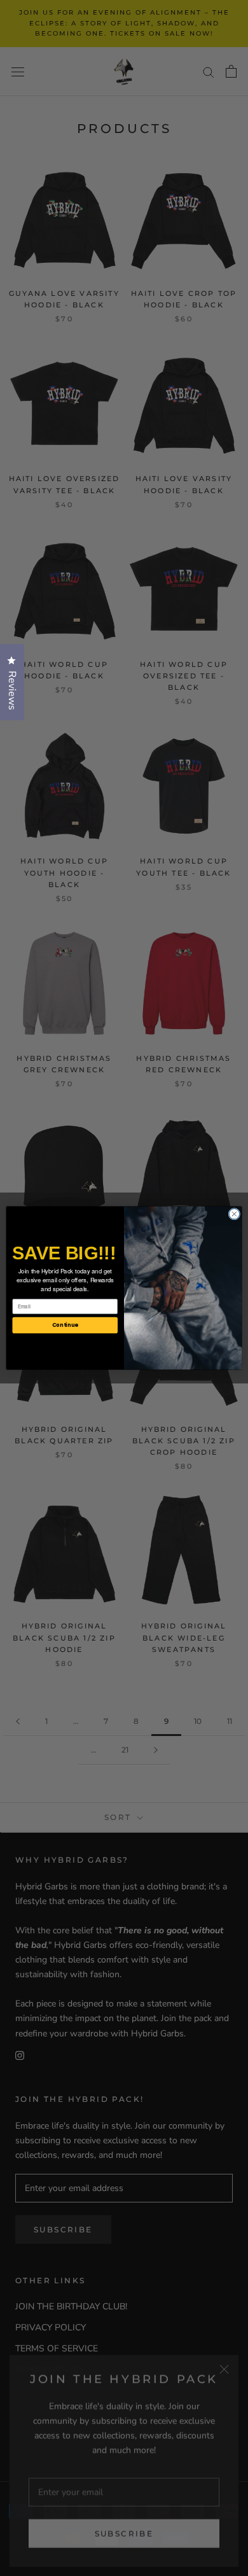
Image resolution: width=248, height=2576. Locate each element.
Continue (65, 1325)
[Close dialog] (234, 1214)
